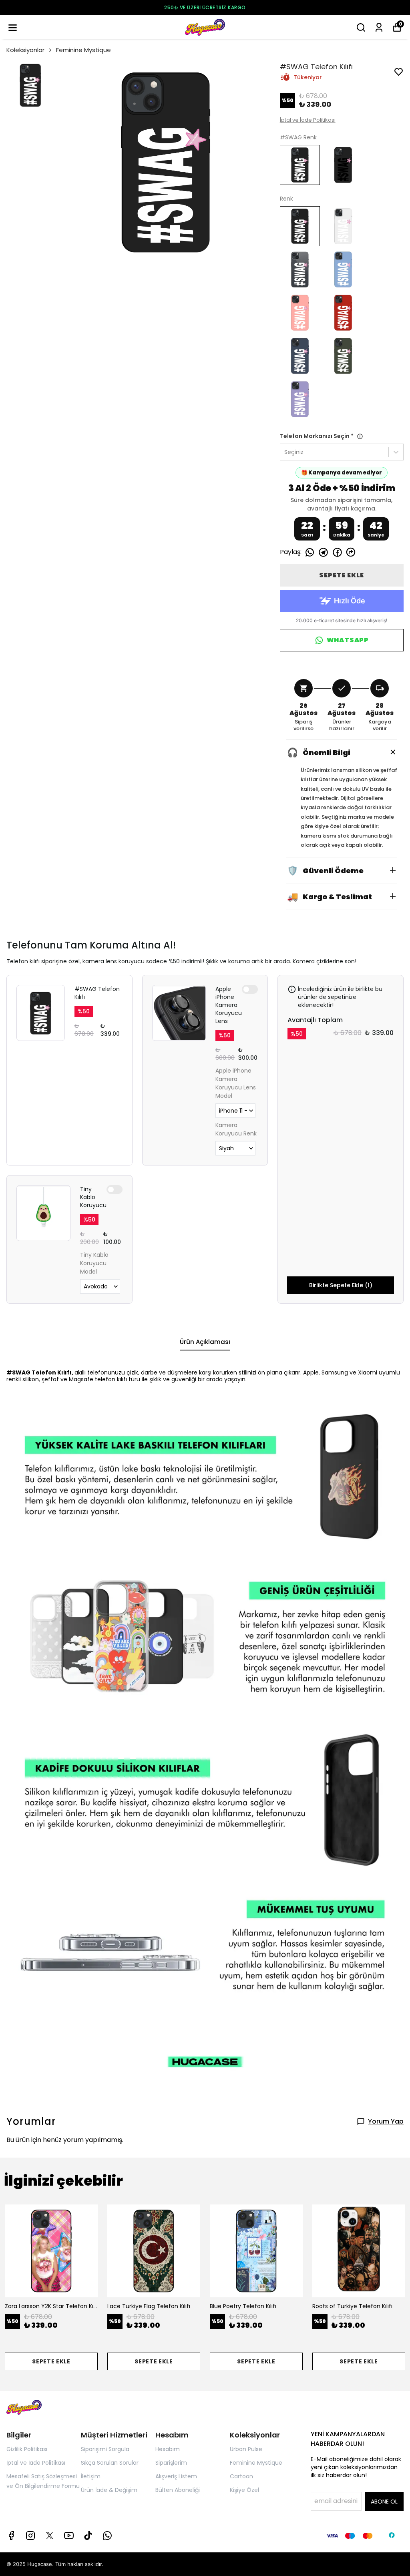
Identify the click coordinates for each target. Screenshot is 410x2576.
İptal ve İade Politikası (308, 120)
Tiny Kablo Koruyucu (93, 1197)
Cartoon (241, 2476)
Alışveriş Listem (176, 2476)
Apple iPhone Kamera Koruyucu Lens (229, 1005)
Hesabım (168, 2449)
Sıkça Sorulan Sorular (110, 2463)
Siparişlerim (171, 2463)
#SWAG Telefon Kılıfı (97, 993)
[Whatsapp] (107, 2536)
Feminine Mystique (83, 50)
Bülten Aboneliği (178, 2490)
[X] (50, 2536)
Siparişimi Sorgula (105, 2449)
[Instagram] (30, 2536)
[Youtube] (69, 2536)
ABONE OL (384, 2502)
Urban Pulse (246, 2449)
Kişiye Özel (244, 2490)
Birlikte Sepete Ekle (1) (341, 1285)
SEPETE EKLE (342, 575)
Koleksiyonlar (25, 50)
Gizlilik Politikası (27, 2449)
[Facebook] (11, 2536)
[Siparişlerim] (379, 27)
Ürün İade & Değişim (109, 2490)
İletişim (91, 2476)
